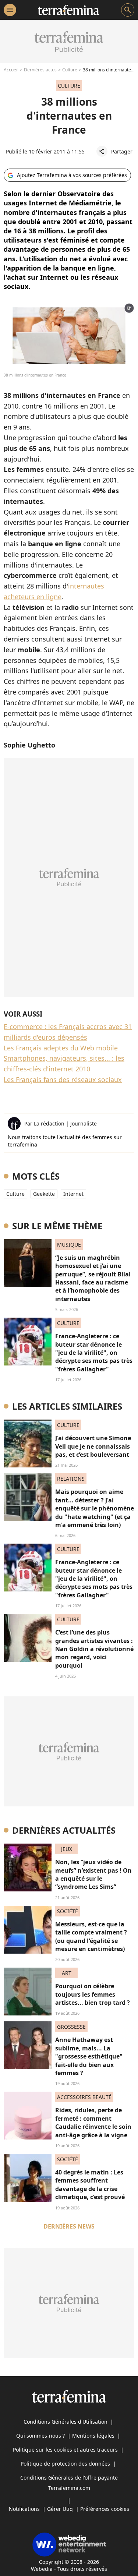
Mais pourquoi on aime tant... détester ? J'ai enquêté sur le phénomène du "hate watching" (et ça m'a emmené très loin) (95, 1508)
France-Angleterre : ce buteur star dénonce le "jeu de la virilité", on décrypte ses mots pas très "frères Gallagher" (94, 1353)
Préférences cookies (105, 2509)
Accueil (11, 70)
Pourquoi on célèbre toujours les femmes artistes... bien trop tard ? (93, 1994)
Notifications (24, 2509)
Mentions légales (93, 2436)
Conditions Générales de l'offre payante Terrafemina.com (69, 2483)
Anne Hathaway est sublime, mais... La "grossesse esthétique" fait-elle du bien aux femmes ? (89, 2056)
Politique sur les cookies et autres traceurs (65, 2450)
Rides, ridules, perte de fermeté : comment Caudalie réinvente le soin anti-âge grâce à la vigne (93, 2122)
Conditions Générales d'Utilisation (66, 2422)
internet (73, 1194)
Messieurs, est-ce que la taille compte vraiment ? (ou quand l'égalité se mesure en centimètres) (91, 1937)
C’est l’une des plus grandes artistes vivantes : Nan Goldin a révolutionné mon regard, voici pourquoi (94, 1649)
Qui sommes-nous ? (40, 2436)
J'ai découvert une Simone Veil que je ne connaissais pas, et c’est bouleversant (93, 1446)
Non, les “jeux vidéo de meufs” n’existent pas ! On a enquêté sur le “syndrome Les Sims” (93, 1874)
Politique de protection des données (65, 2464)
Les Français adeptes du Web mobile (61, 1048)
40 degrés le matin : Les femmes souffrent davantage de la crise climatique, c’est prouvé (90, 2185)
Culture (70, 70)
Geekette (44, 1194)
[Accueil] (69, 10)
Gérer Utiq (60, 2509)
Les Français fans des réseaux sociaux (63, 1079)
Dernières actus (40, 70)
